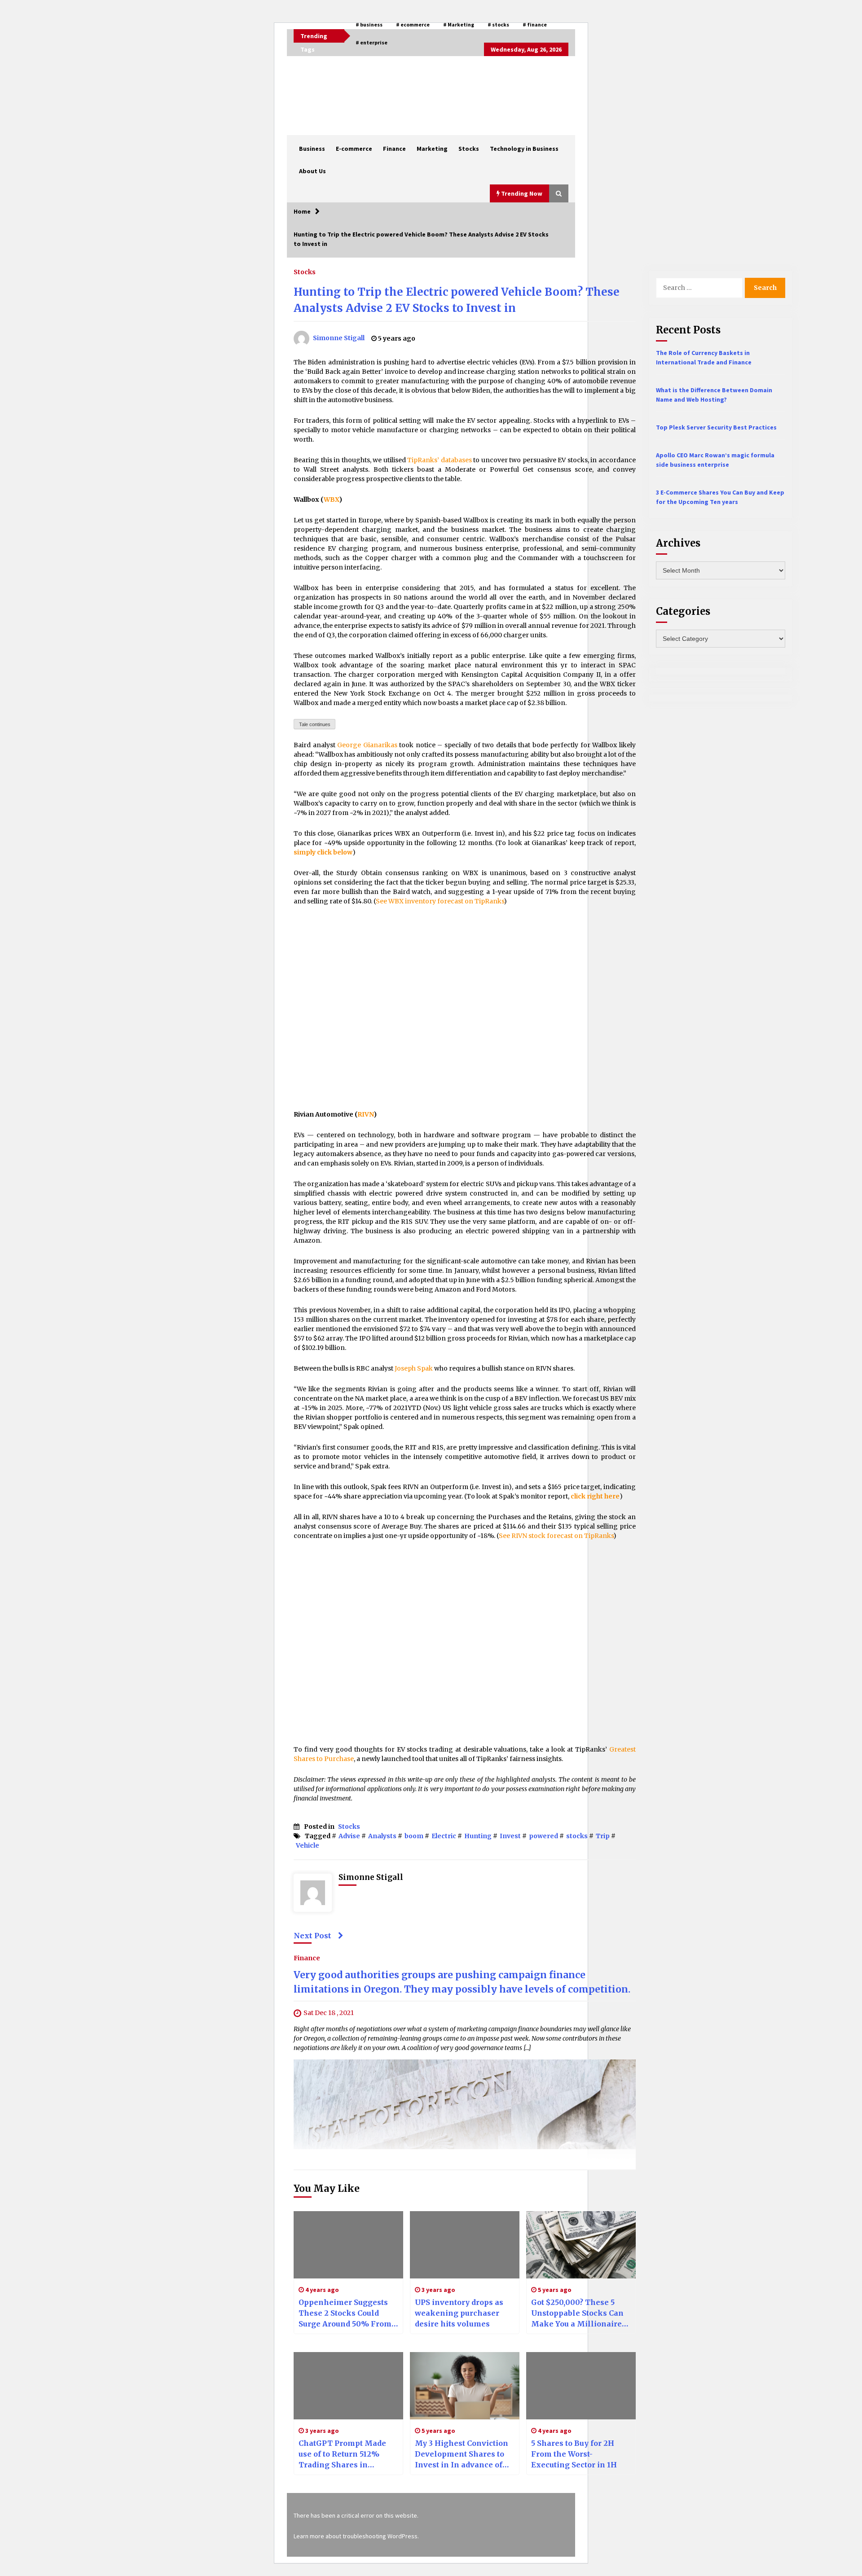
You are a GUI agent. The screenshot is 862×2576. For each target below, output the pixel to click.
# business (369, 24)
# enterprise (372, 42)
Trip (603, 1836)
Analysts (382, 1836)
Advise (349, 1836)
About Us (312, 171)
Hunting (478, 1836)
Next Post (312, 1936)
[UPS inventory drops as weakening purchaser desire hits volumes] (465, 2245)
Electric (444, 1836)
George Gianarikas (367, 745)
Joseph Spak (414, 1368)
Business (312, 149)
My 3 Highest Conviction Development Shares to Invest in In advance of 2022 (462, 2454)
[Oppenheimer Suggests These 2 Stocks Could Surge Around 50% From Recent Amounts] (348, 2245)
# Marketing (459, 24)
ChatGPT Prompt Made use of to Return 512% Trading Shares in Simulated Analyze (342, 2454)
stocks (577, 1836)
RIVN (365, 1114)
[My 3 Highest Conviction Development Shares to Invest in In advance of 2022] (465, 2386)
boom (414, 1836)
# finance (535, 24)
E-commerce (354, 149)
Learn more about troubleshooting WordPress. (356, 2536)
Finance (394, 149)
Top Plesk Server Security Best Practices (716, 427)
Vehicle (308, 1845)
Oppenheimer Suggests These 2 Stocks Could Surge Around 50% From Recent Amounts (345, 2313)
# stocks (498, 24)
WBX (331, 499)
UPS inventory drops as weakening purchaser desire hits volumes (459, 2313)
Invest (510, 1836)
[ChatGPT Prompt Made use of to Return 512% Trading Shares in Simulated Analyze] (348, 2386)
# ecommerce (413, 24)
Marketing (432, 149)
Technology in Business (524, 149)
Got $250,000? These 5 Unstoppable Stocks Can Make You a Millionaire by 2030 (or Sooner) (577, 2313)
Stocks (469, 149)
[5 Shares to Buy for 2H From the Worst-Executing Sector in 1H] (581, 2386)
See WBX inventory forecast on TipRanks (440, 901)
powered (543, 1836)
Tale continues (315, 724)
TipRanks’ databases (440, 460)
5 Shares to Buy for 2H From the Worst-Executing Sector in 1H (574, 2454)
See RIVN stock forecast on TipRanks (556, 1536)
